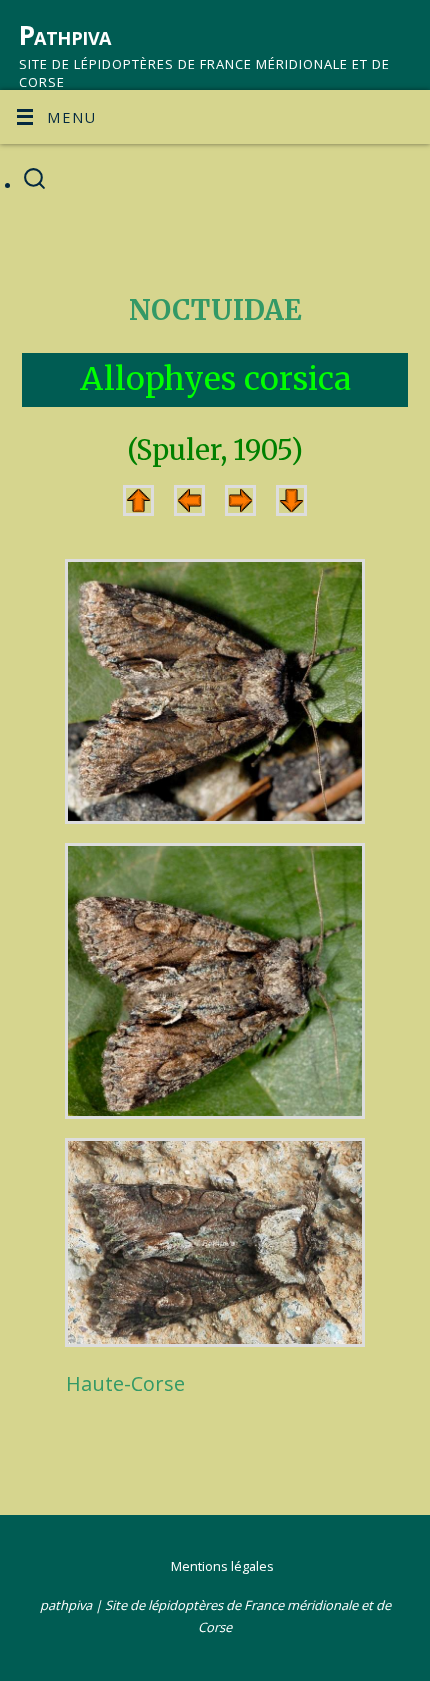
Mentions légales (222, 1566)
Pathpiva (65, 35)
